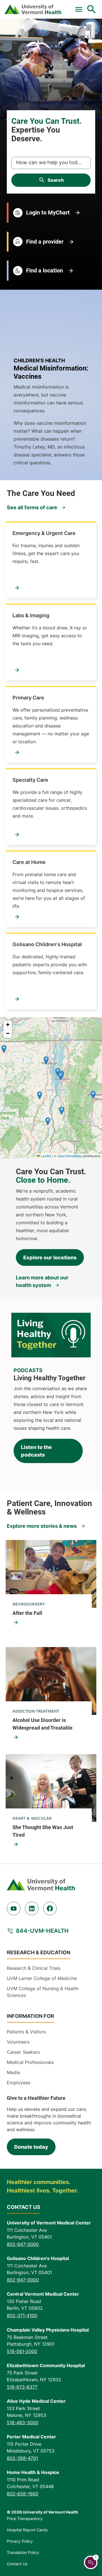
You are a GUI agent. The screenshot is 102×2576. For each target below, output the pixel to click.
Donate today (31, 2147)
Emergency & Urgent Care (44, 533)
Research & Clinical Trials (34, 1968)
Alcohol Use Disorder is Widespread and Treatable (42, 1724)
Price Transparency (25, 2518)
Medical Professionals (30, 2062)
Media (13, 2072)
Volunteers (18, 2042)
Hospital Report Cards (27, 2530)
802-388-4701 (22, 2458)
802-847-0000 (23, 2244)
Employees (19, 2083)
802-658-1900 (23, 2494)
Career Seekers (23, 2052)
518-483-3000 (23, 2423)
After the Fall (27, 1613)
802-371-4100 (22, 2315)
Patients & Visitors (26, 2032)
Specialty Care (30, 780)
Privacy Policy (20, 2541)
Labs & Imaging (31, 615)
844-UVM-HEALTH (42, 1931)
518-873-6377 (22, 2387)
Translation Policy (23, 2552)
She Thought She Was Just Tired (43, 1831)
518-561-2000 (22, 2351)
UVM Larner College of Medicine (42, 1978)
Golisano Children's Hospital (47, 944)
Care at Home (29, 862)
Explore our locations (50, 1257)
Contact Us (17, 2564)
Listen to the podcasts (36, 1451)
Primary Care (28, 698)
